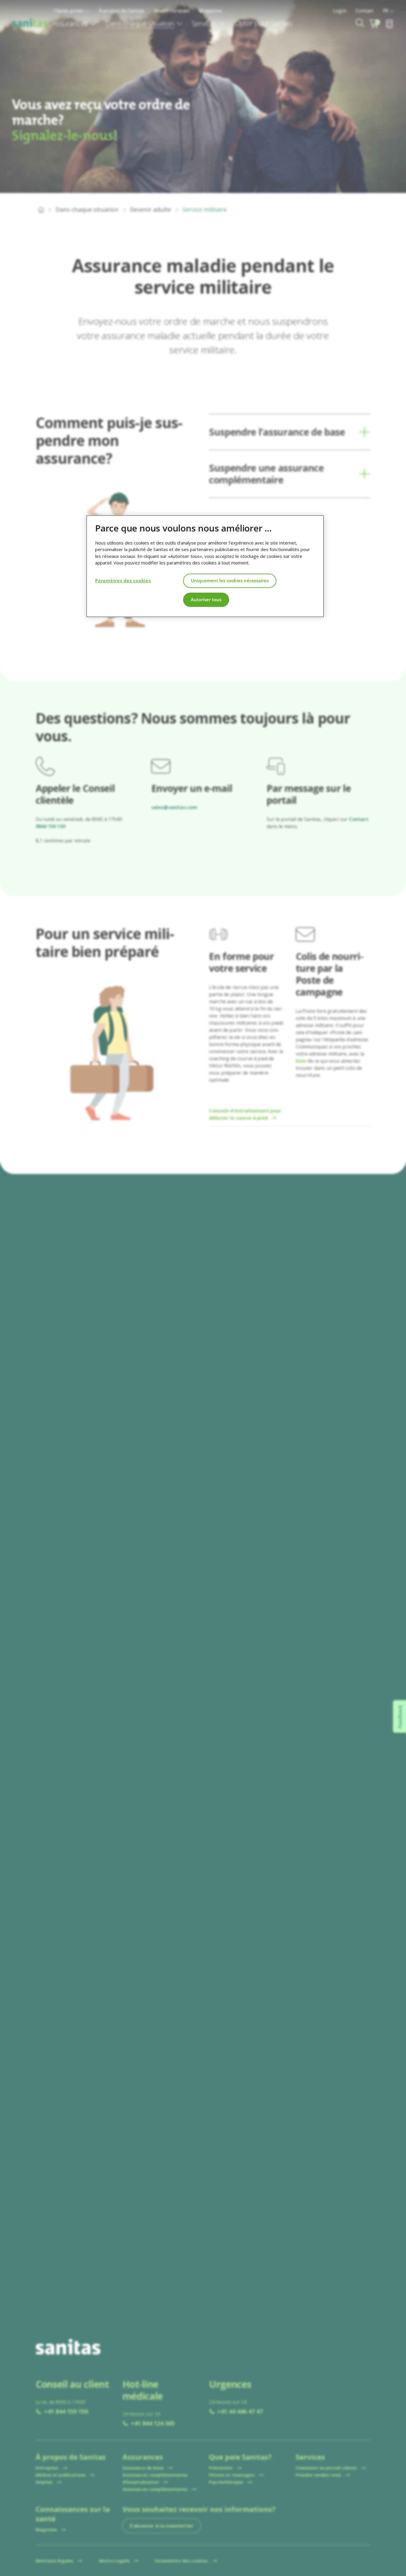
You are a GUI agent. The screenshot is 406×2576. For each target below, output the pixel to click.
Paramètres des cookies (123, 581)
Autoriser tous (206, 600)
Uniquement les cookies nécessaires (230, 581)
